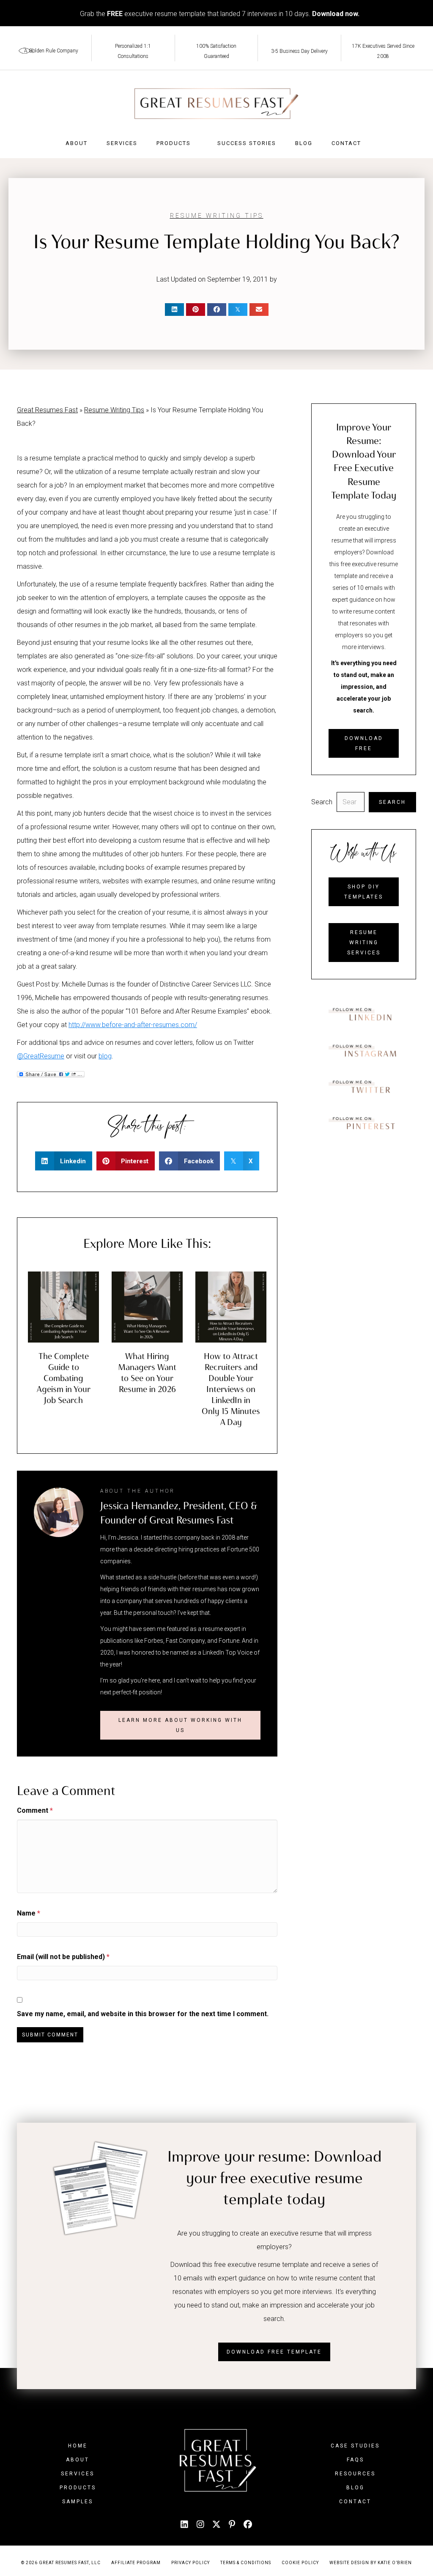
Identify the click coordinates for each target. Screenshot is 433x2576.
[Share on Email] (259, 310)
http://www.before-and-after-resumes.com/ (133, 1025)
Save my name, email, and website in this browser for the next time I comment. (143, 2014)
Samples (78, 2502)
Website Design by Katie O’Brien (371, 2563)
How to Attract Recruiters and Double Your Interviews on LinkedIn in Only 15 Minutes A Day (231, 1389)
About (77, 143)
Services (122, 143)
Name (29, 1913)
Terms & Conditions (246, 2563)
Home (78, 2446)
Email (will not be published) (63, 1957)
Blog (304, 143)
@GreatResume (41, 1056)
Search (322, 802)
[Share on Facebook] (217, 310)
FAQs (355, 2460)
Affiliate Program (136, 2563)
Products (174, 143)
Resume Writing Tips (217, 216)
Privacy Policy (190, 2563)
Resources (355, 2474)
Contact (346, 143)
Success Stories (247, 143)
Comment (35, 1810)
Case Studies (355, 2446)
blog (105, 1056)
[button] (181, 1725)
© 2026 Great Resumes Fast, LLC (61, 2563)
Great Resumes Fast (47, 410)
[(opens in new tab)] (364, 1014)
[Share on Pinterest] (196, 310)
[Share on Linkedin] (174, 310)
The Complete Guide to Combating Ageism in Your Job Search (64, 1378)
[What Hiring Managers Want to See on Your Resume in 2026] (147, 1306)
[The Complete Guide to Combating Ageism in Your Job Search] (63, 1306)
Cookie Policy (300, 2563)
